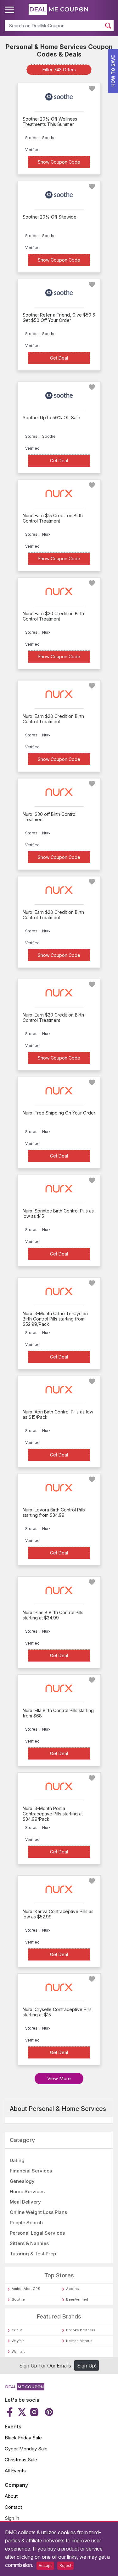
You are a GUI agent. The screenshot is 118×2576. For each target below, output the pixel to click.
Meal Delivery (25, 2202)
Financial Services (31, 2171)
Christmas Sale (21, 2460)
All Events (15, 2471)
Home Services (27, 2191)
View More (59, 2078)
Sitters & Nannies (29, 2243)
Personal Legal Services (37, 2233)
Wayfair (18, 2341)
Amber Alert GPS (26, 2289)
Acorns (73, 2289)
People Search (26, 2223)
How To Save (113, 71)
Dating (17, 2160)
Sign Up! (87, 2366)
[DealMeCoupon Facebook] (11, 2412)
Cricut (17, 2330)
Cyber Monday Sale (26, 2449)
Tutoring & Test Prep (33, 2254)
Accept (45, 2565)
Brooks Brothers (81, 2330)
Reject (65, 2565)
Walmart (18, 2351)
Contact (13, 2507)
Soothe (18, 2299)
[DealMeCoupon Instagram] (34, 2412)
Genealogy (22, 2181)
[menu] (10, 10)
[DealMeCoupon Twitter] (22, 2412)
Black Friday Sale (23, 2438)
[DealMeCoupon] (25, 2389)
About (11, 2496)
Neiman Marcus (79, 2341)
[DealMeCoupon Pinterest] (48, 2412)
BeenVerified (77, 2299)
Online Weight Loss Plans (38, 2212)
